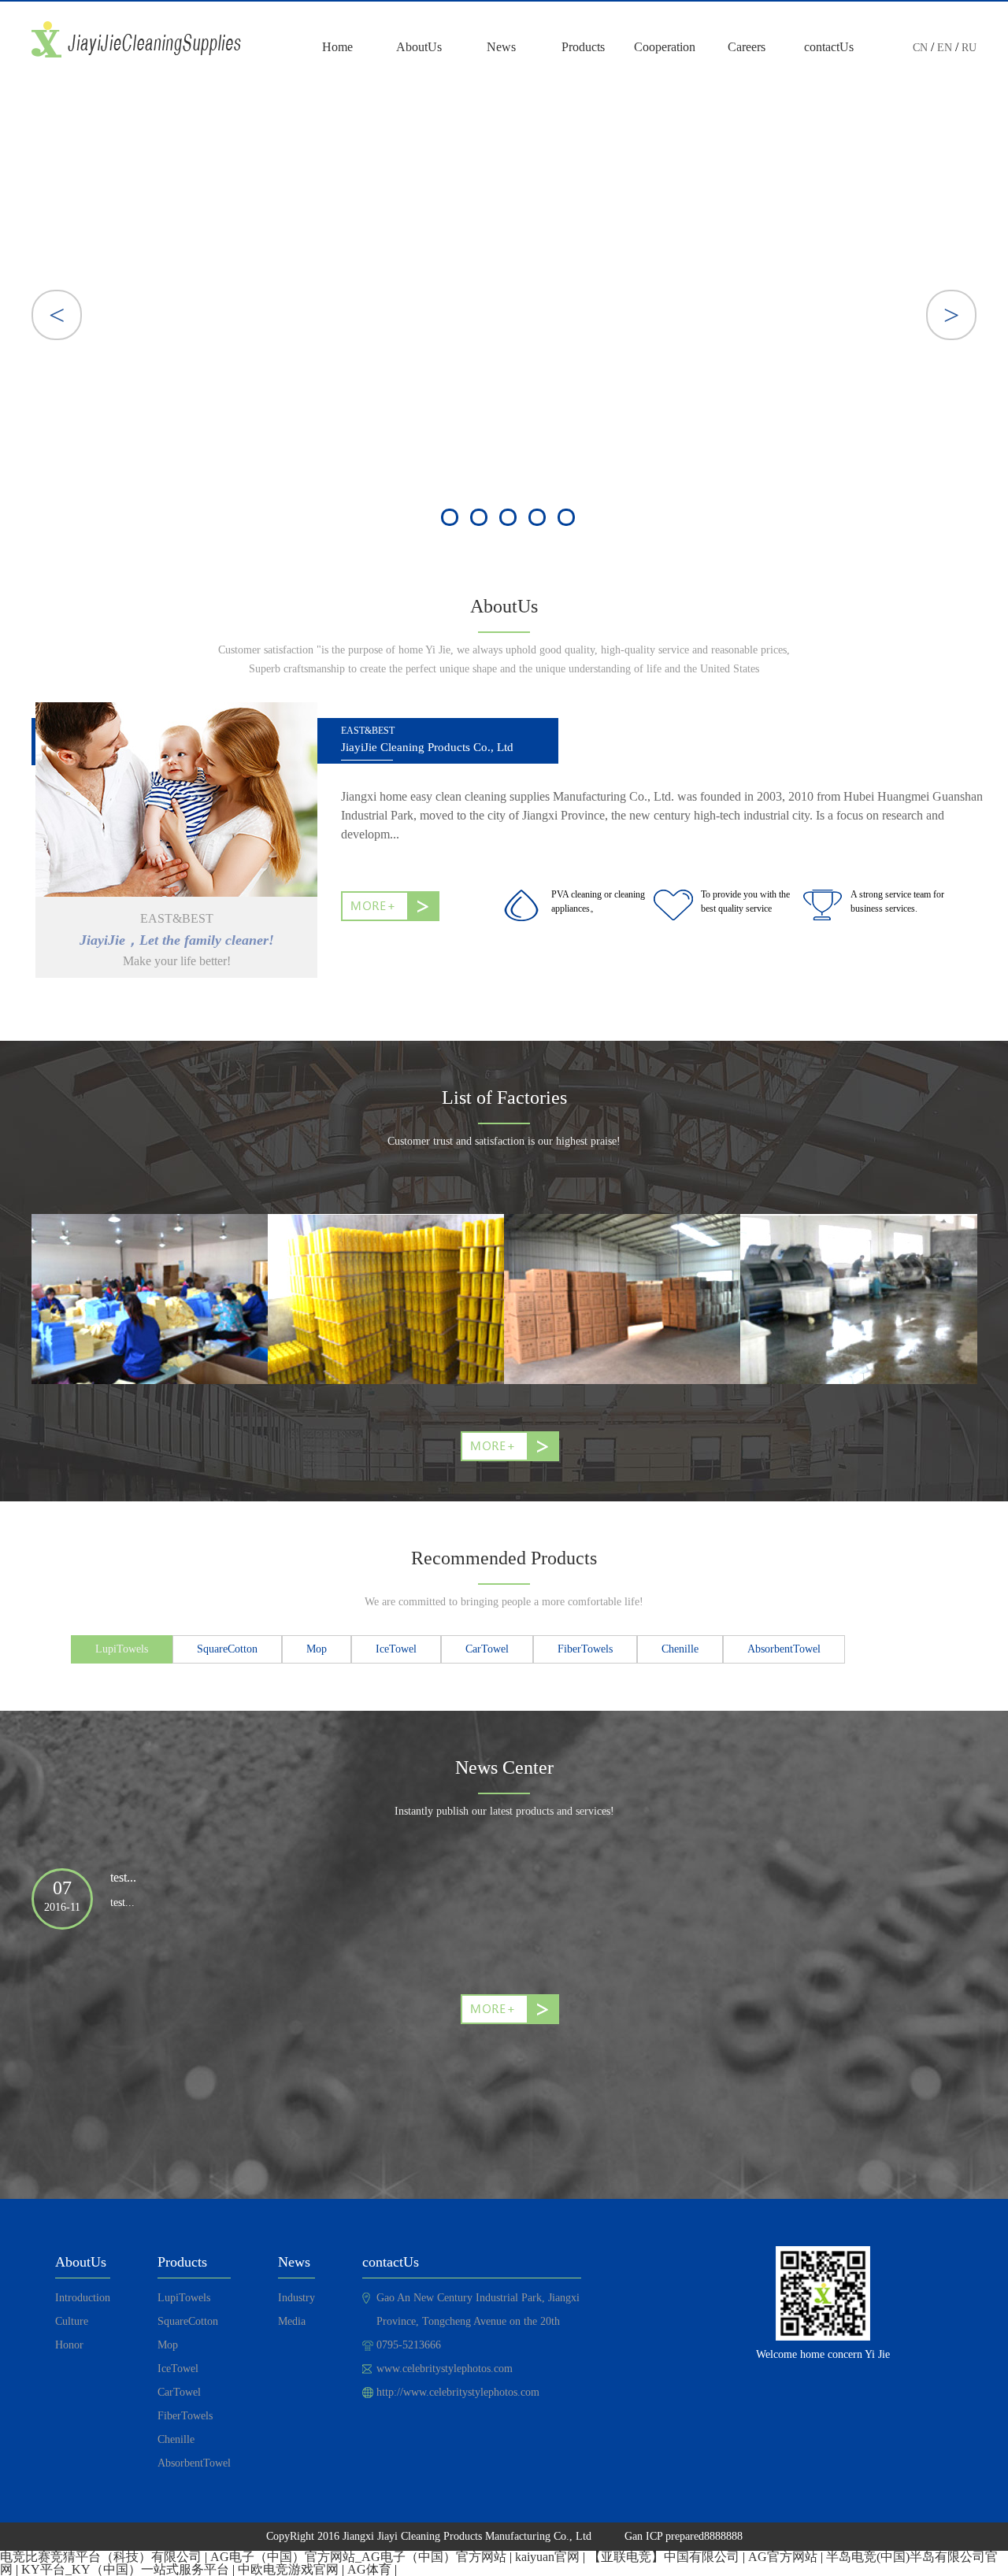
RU (969, 48)
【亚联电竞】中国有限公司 (664, 2557)
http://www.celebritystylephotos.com (458, 2392)
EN (945, 48)
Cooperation (665, 47)
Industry (296, 2298)
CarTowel (179, 2392)
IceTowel (178, 2369)
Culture (72, 2321)
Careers (747, 47)
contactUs (829, 47)
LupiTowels (184, 2298)
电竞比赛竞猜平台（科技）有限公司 (101, 2557)
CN (920, 48)
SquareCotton (188, 2321)
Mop (168, 2345)
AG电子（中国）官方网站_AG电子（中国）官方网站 (358, 2557)
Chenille (176, 2439)
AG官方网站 (783, 2557)
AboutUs (419, 47)
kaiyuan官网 (547, 2557)
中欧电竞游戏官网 (288, 2569)
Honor (69, 2345)
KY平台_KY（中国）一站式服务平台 (125, 2569)
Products (583, 47)
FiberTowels (185, 2416)
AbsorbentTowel (194, 2463)
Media (292, 2321)
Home (337, 47)
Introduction (83, 2298)
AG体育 (369, 2569)
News (501, 47)
